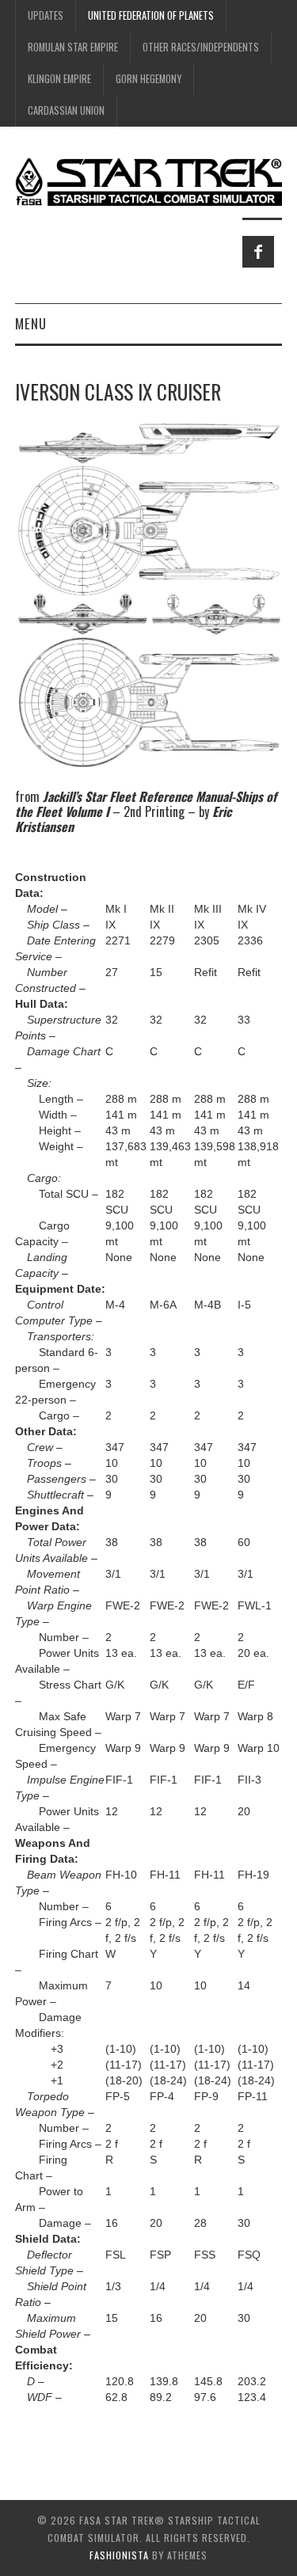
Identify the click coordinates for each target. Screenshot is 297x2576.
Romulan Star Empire (73, 47)
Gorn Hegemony (148, 79)
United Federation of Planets (151, 15)
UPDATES (46, 15)
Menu (31, 323)
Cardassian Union (66, 110)
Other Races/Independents (201, 47)
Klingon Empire (59, 79)
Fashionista (119, 2555)
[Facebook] (258, 252)
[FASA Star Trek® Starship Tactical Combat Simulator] (148, 181)
